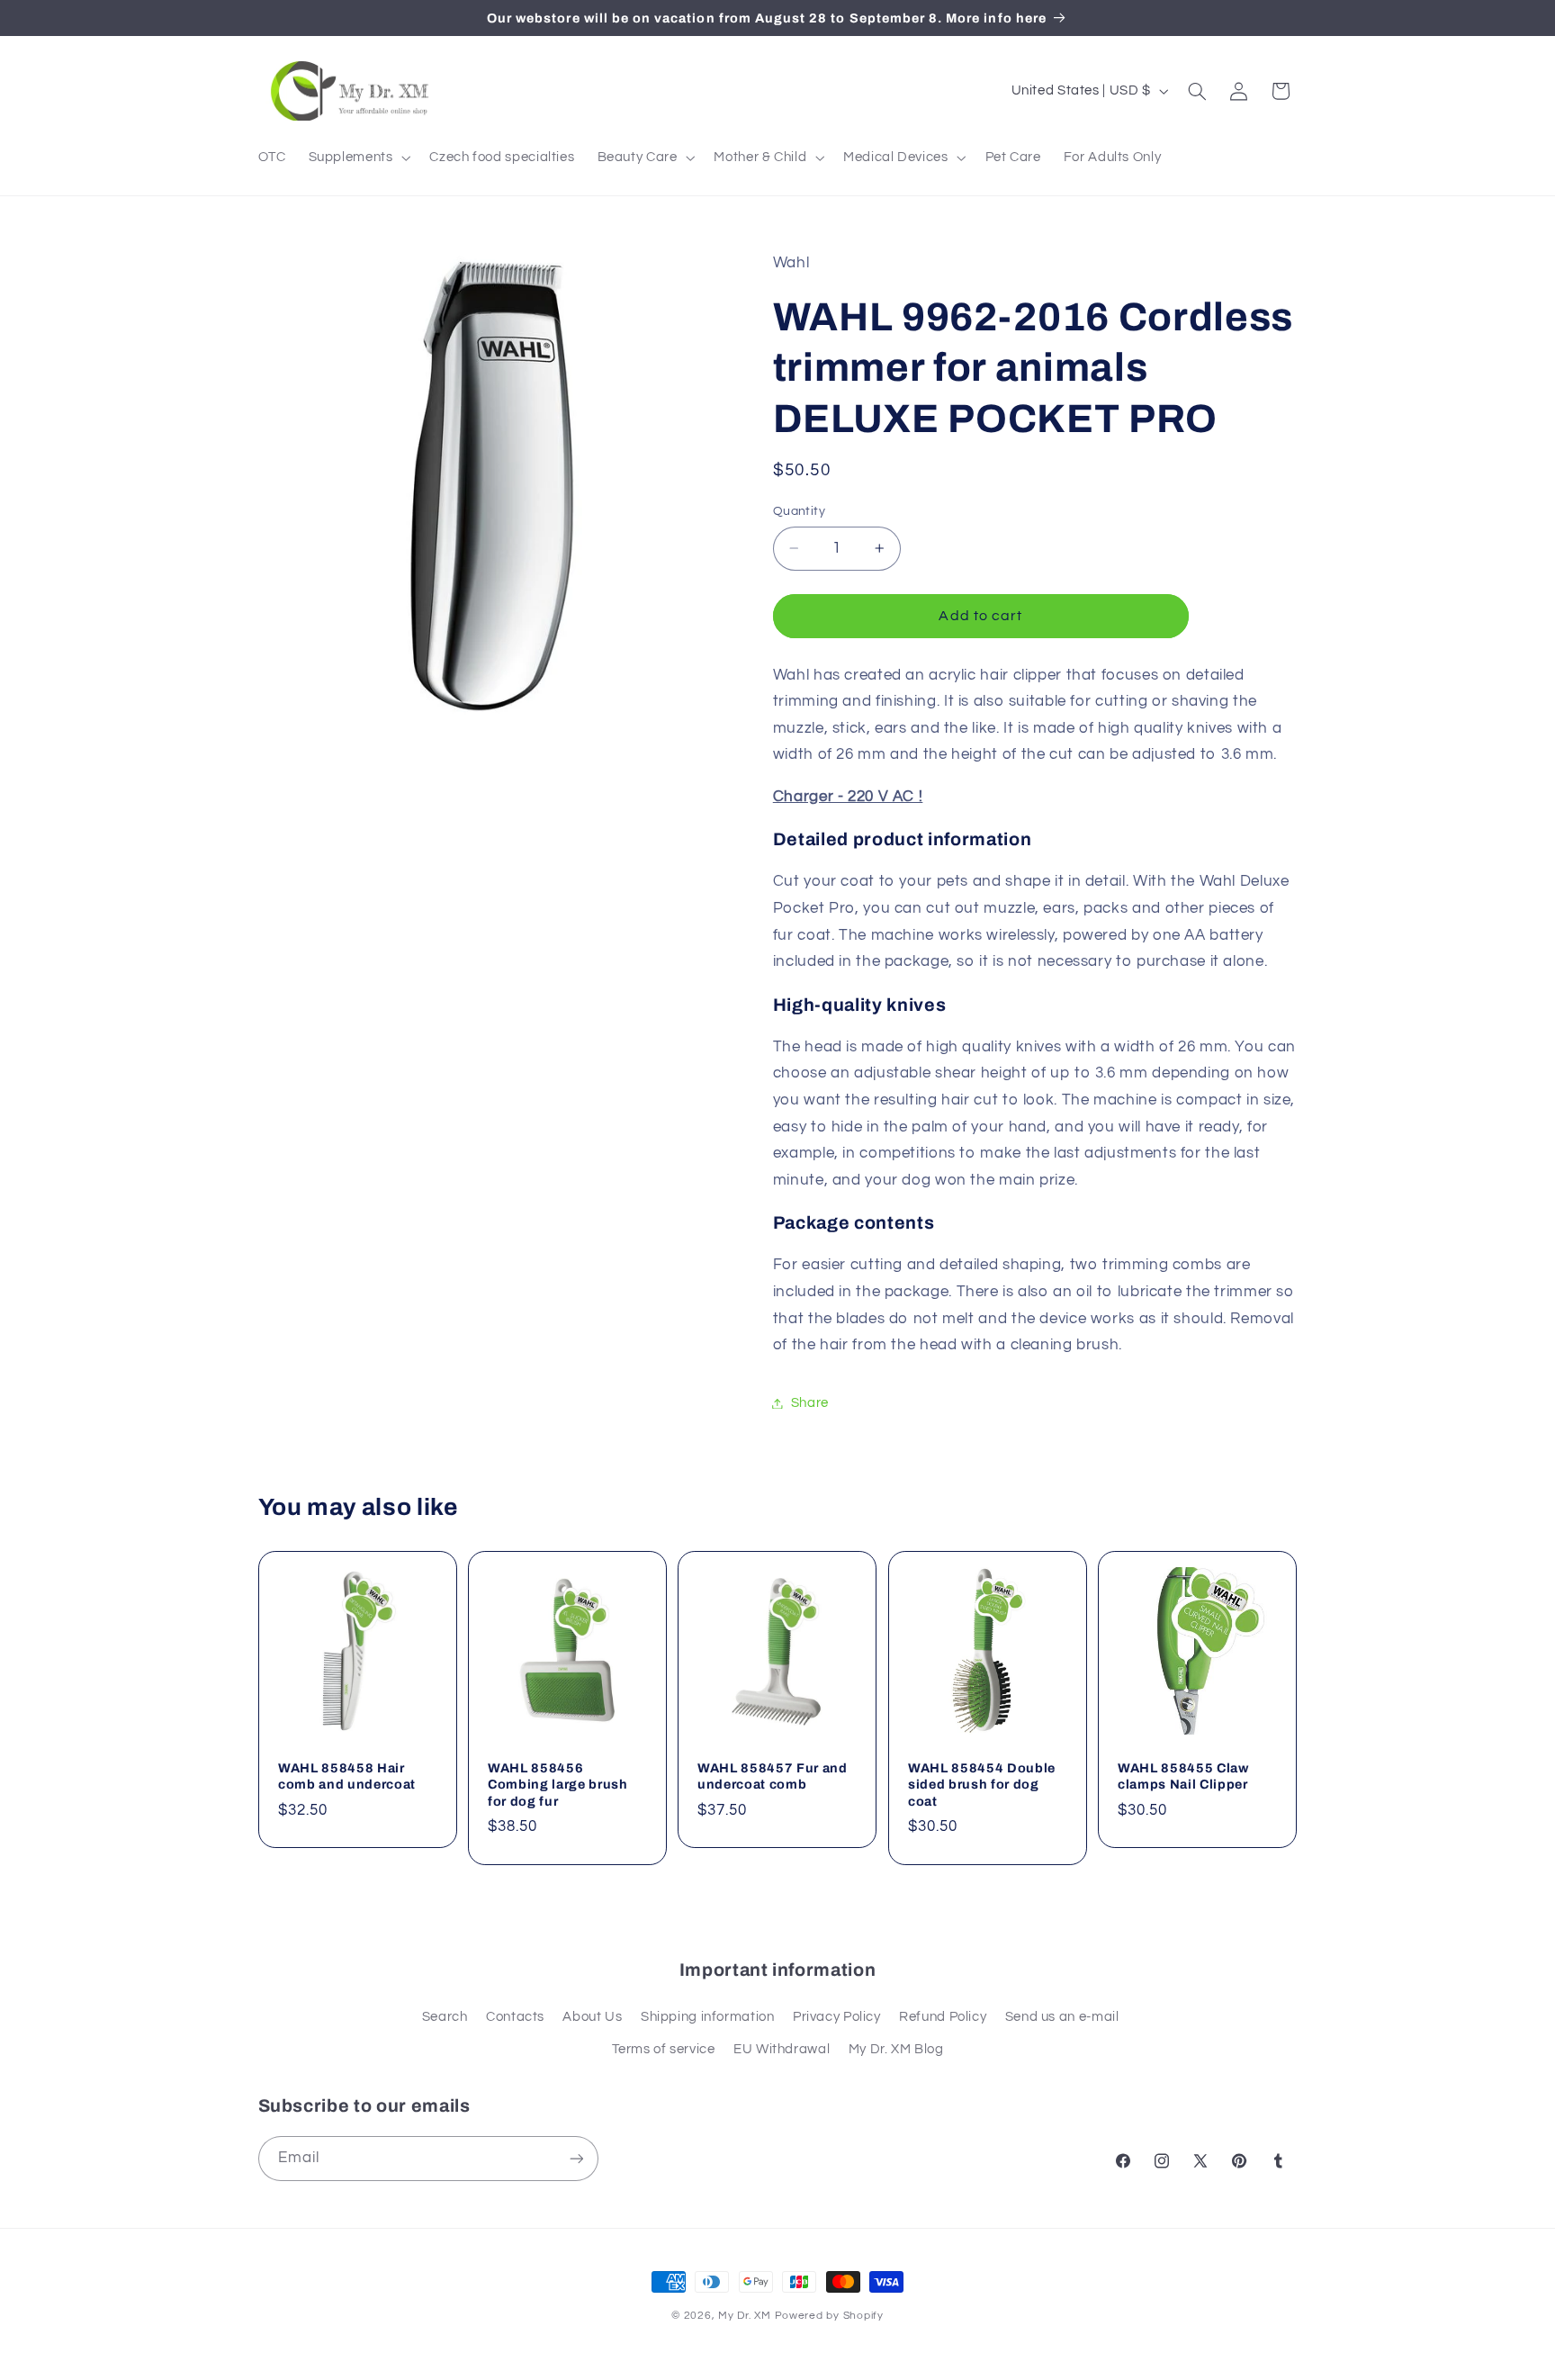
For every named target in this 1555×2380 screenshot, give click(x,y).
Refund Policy (943, 2017)
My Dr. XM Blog (896, 2049)
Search (445, 2017)
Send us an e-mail (1062, 2017)
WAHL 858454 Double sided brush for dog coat (982, 1785)
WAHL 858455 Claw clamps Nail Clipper (1183, 1776)
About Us (592, 2017)
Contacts (515, 2017)
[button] (358, 158)
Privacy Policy (837, 2017)
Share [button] (810, 1403)
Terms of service (664, 2049)
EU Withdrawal (782, 2049)
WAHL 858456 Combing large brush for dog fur (558, 1785)
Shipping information (708, 2017)
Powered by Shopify (829, 2316)
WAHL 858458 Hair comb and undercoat (347, 1776)
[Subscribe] (576, 2158)
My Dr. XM (746, 2316)
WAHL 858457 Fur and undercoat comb (773, 1776)
